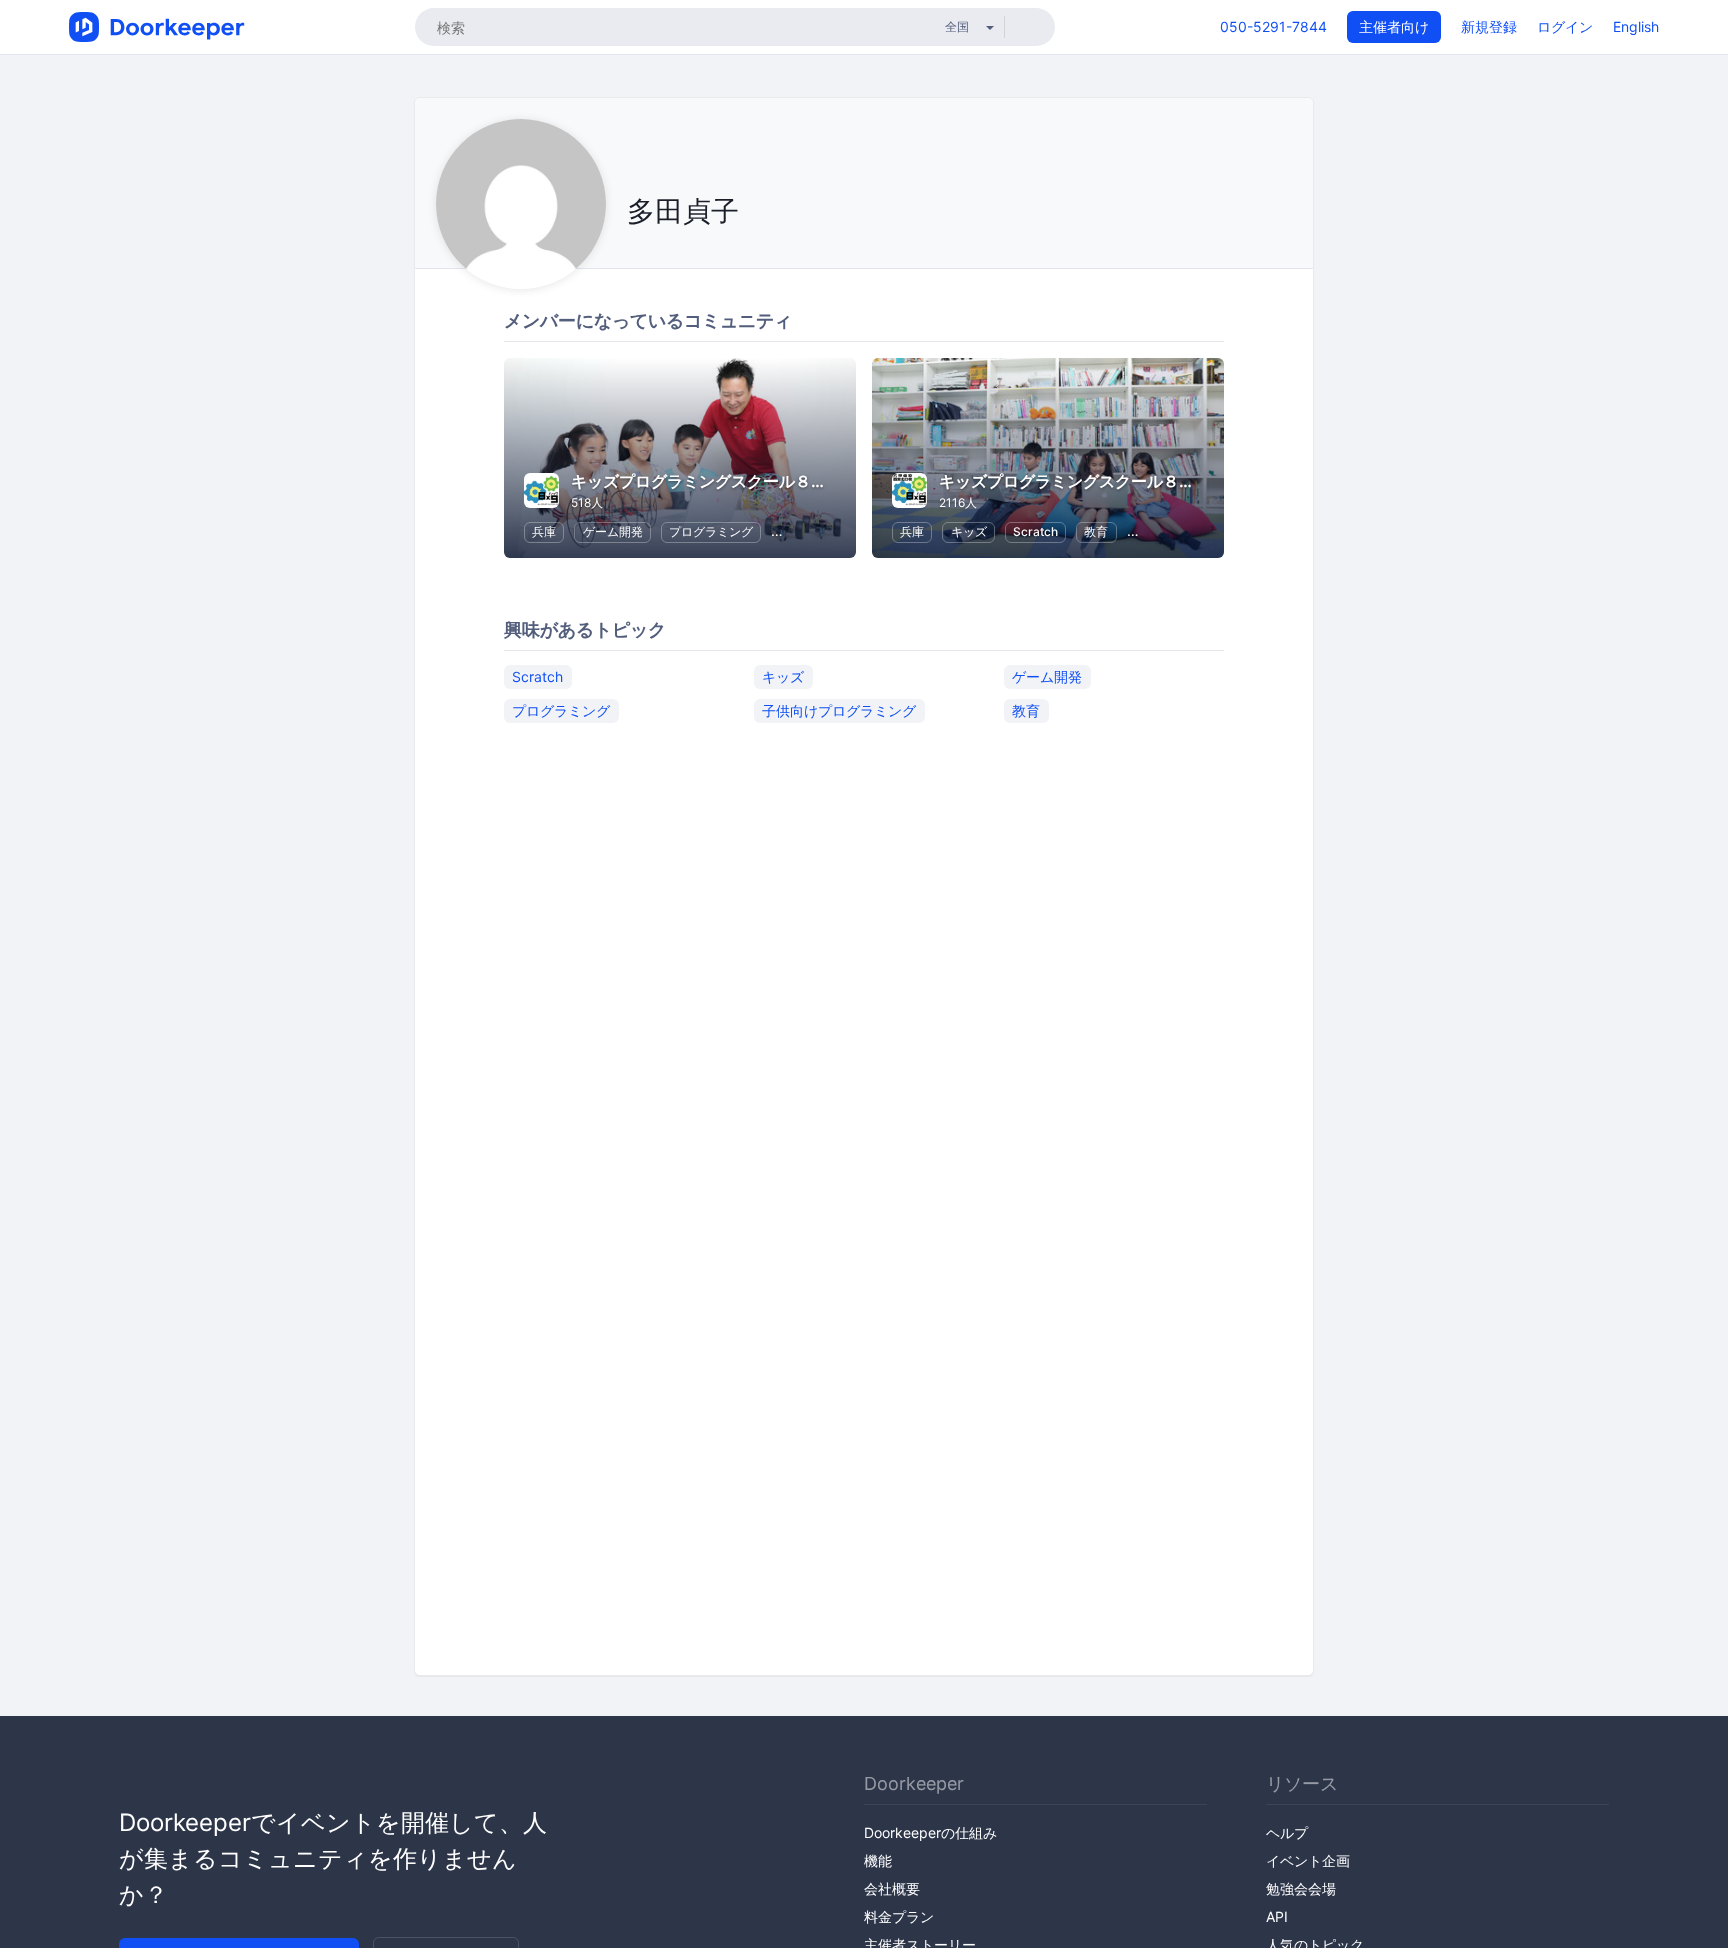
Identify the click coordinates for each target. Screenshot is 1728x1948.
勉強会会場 (1301, 1888)
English (1636, 26)
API (1277, 1916)
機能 (878, 1860)
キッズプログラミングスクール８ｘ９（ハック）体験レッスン (1163, 481)
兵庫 (544, 531)
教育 (1096, 531)
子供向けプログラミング (839, 710)
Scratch (1035, 531)
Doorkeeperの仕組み (930, 1832)
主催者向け (1394, 26)
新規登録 (1489, 26)
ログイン (1565, 26)
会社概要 (892, 1888)
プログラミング (711, 531)
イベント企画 (1308, 1860)
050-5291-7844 (1273, 26)
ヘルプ (1287, 1832)
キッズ (969, 531)
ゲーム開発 (613, 531)
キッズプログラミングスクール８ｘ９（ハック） (747, 481)
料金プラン (899, 1916)
